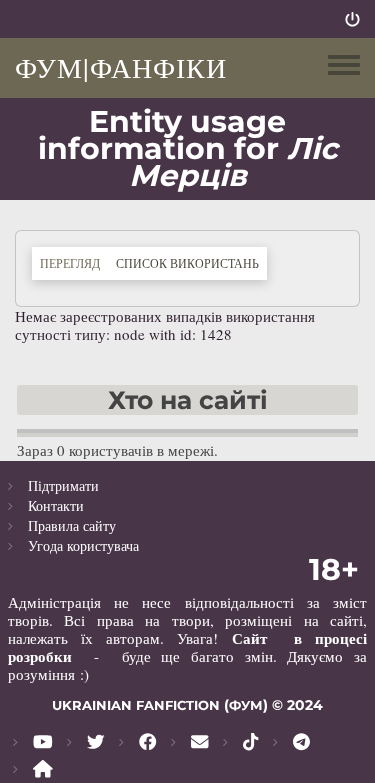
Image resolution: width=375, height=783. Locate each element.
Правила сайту (72, 525)
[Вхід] (352, 19)
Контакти (56, 505)
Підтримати (63, 485)
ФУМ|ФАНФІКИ (121, 67)
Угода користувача (83, 545)
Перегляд (70, 263)
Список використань (191, 262)
